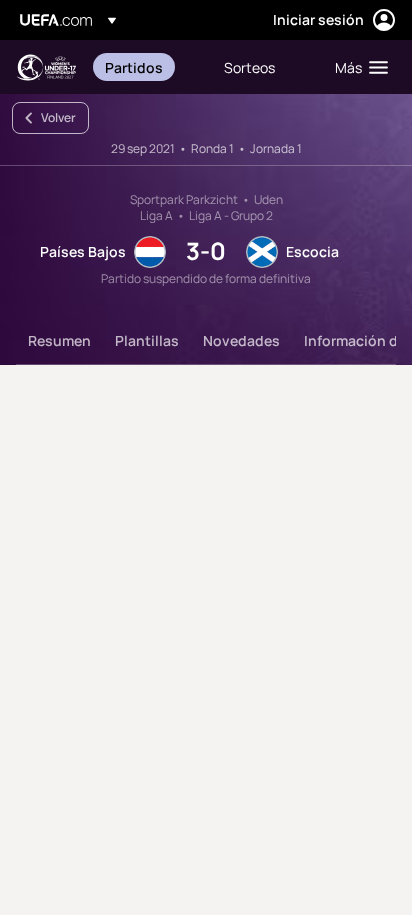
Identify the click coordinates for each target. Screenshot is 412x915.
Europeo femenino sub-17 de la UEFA (46, 67)
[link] (134, 67)
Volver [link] (58, 117)
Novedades (241, 340)
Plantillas (147, 340)
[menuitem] (147, 67)
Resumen (59, 340)
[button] (357, 67)
